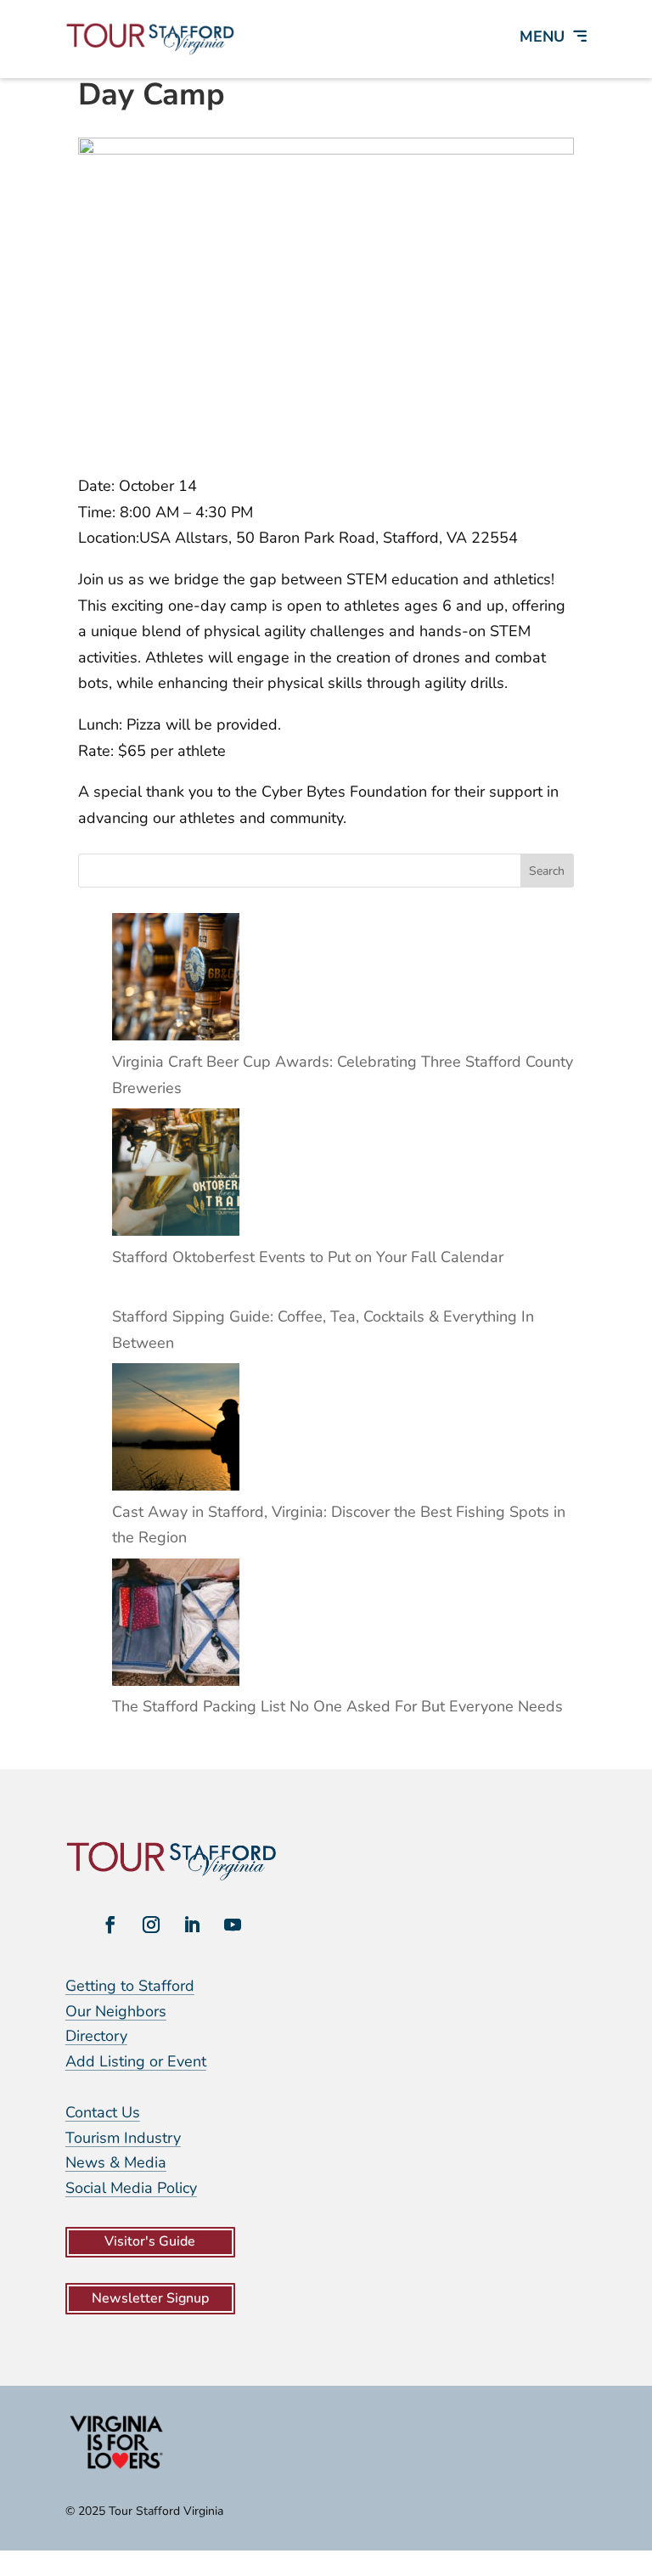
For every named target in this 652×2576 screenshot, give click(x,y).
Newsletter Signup (150, 2298)
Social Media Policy (131, 2188)
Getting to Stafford (130, 1986)
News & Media (116, 2162)
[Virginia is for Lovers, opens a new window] (116, 2468)
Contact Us (103, 2112)
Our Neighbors (116, 2011)
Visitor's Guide (150, 2241)
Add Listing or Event (136, 2061)
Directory (96, 2036)
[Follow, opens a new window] (110, 1925)
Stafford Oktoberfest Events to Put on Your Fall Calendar (308, 1257)
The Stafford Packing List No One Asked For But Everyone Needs (337, 1706)
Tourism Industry (123, 2138)
